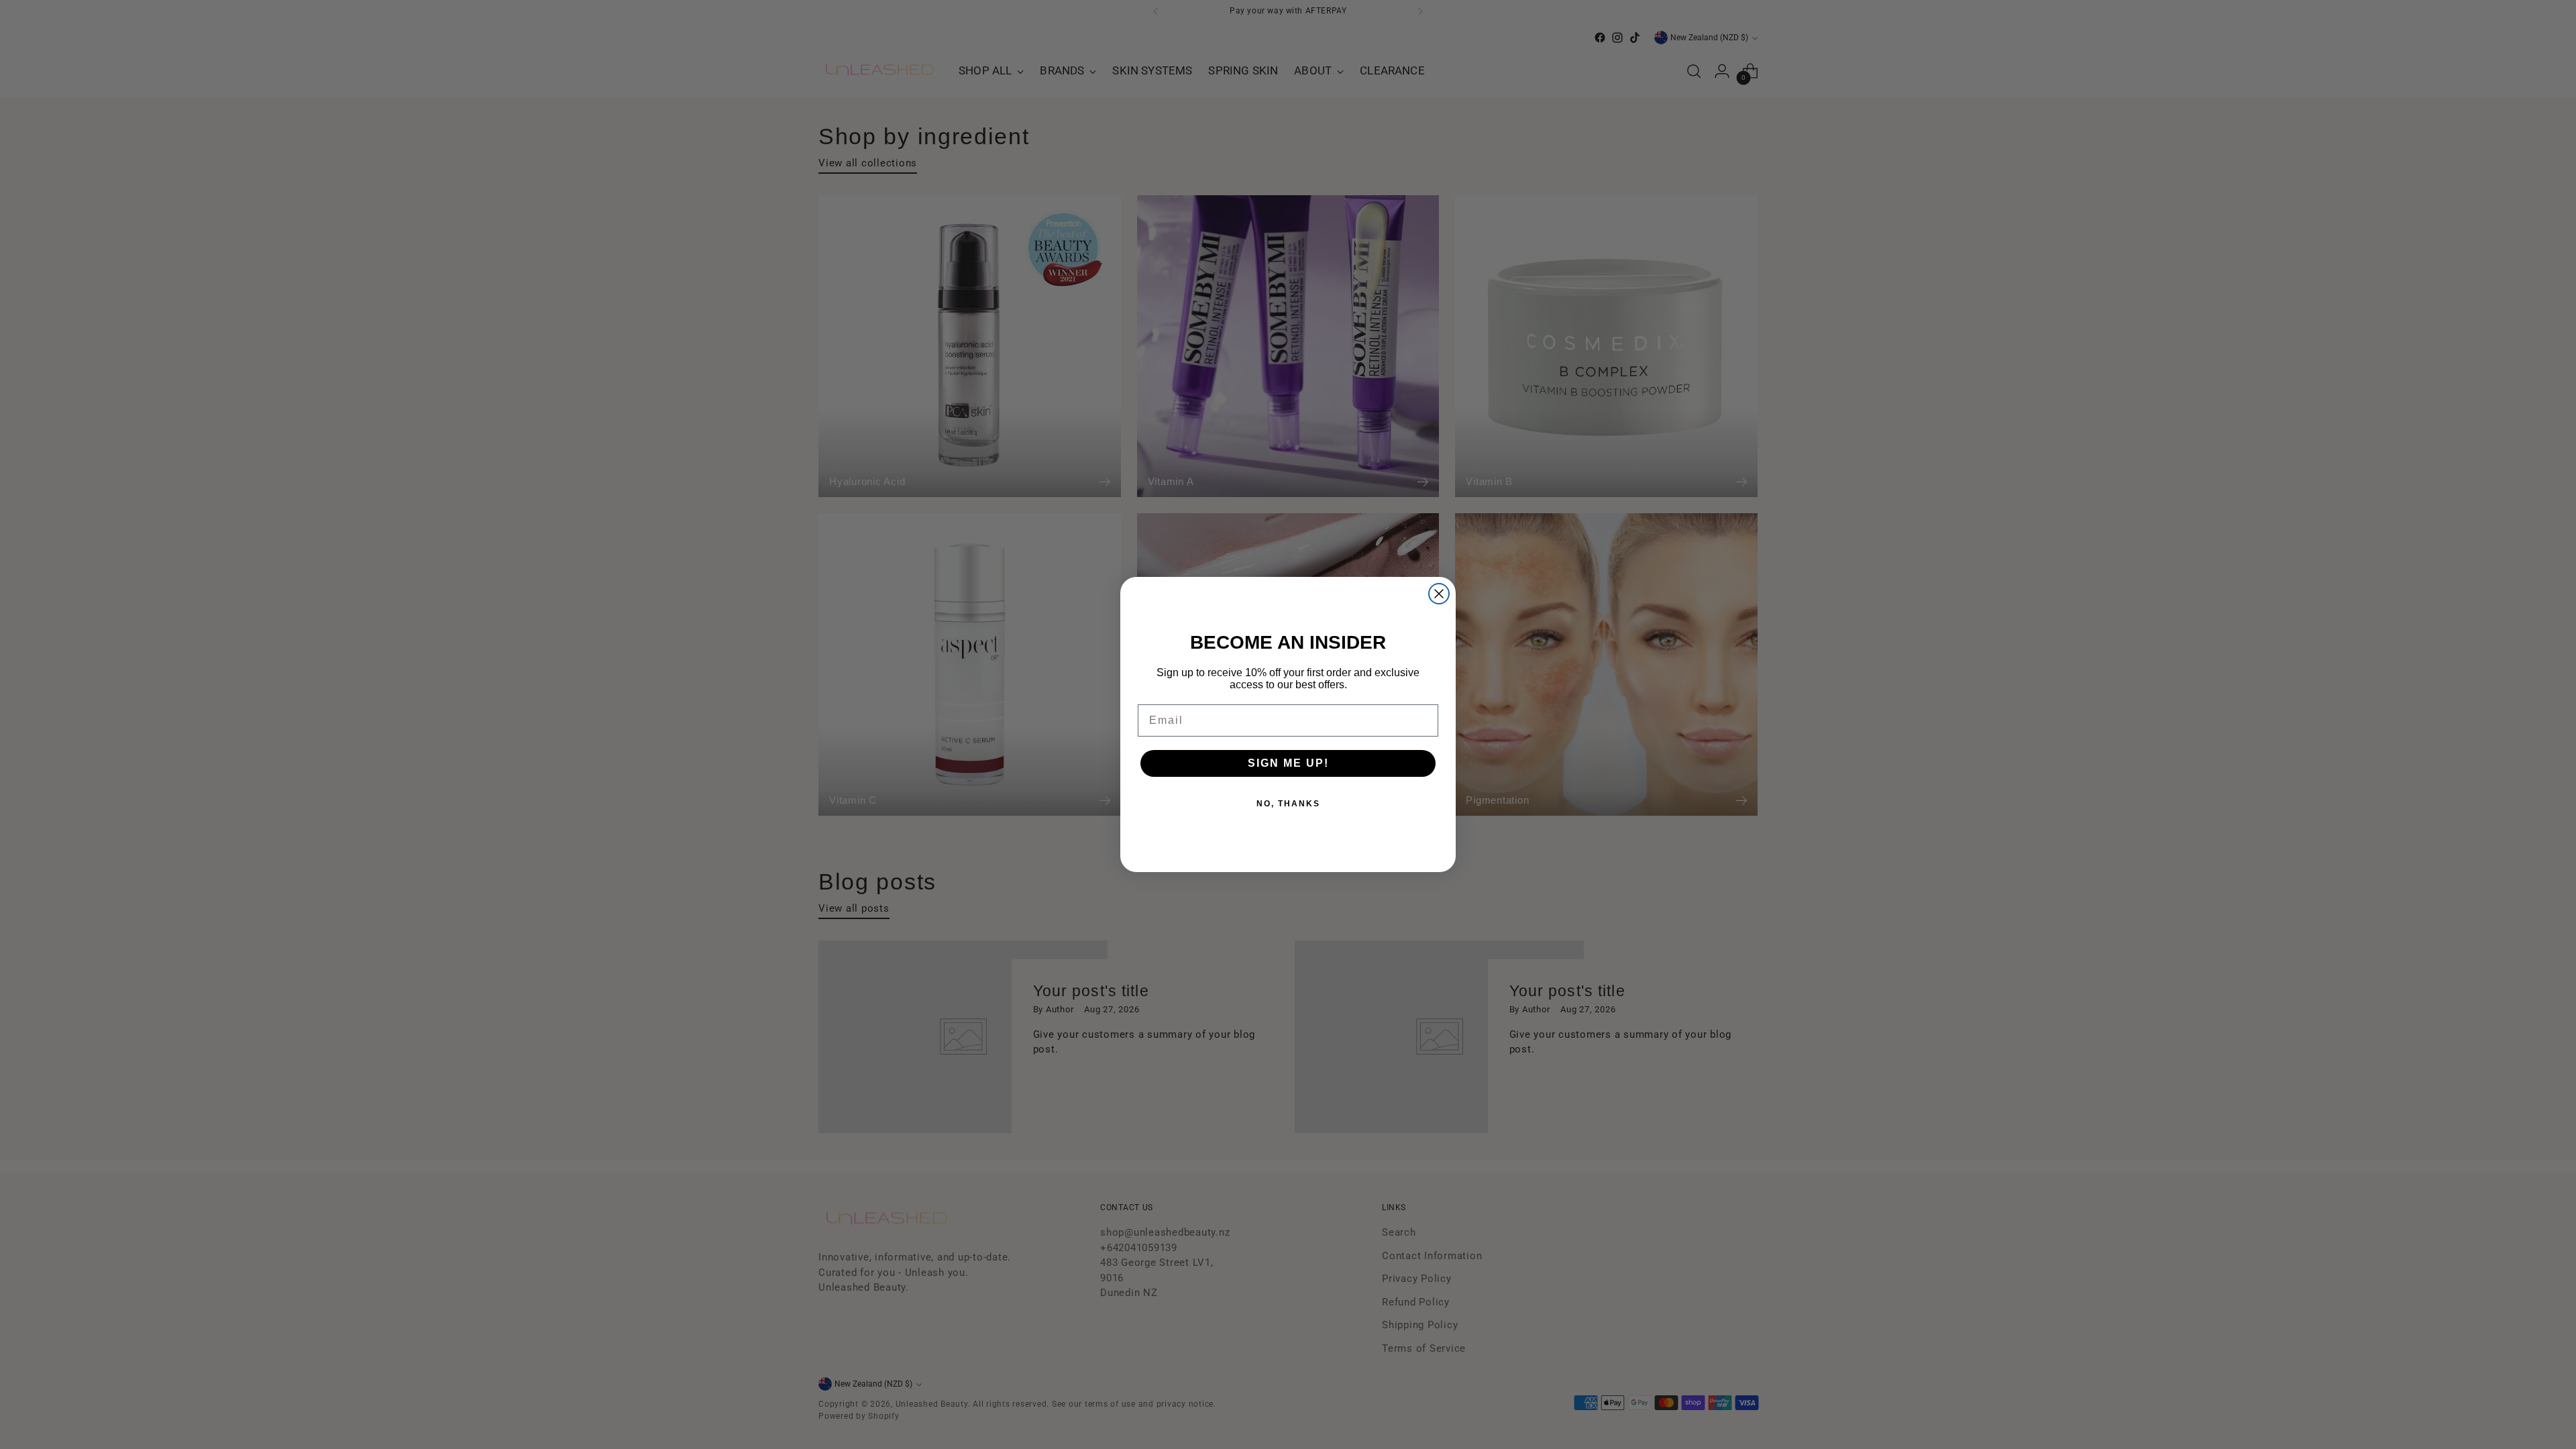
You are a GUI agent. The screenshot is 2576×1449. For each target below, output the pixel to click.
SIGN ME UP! (1288, 763)
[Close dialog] (1439, 594)
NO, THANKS (1288, 804)
